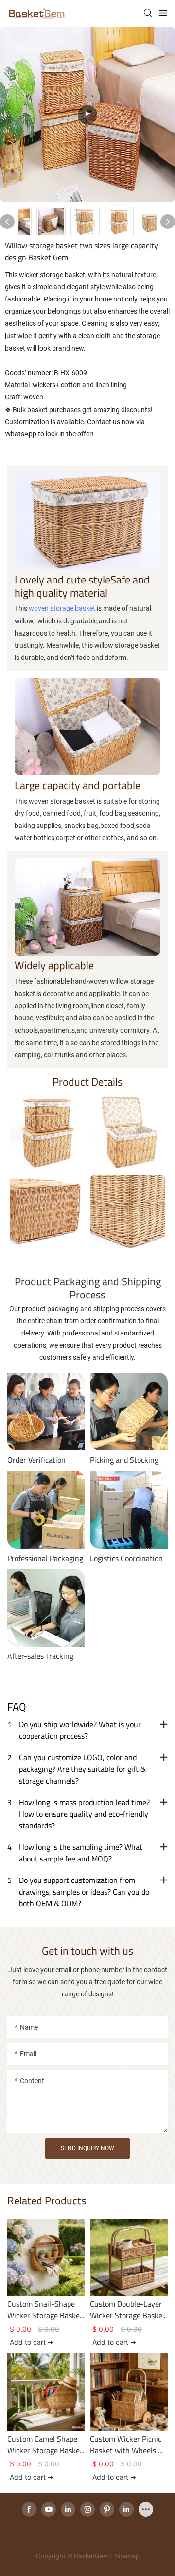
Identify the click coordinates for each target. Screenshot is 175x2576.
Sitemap (126, 2556)
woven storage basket (62, 608)
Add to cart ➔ (32, 2342)
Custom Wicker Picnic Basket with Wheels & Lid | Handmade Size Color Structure (127, 2444)
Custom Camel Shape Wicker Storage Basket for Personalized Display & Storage (45, 2444)
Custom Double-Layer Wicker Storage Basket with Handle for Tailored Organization (128, 2310)
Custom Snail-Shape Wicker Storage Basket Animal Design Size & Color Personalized (45, 2310)
